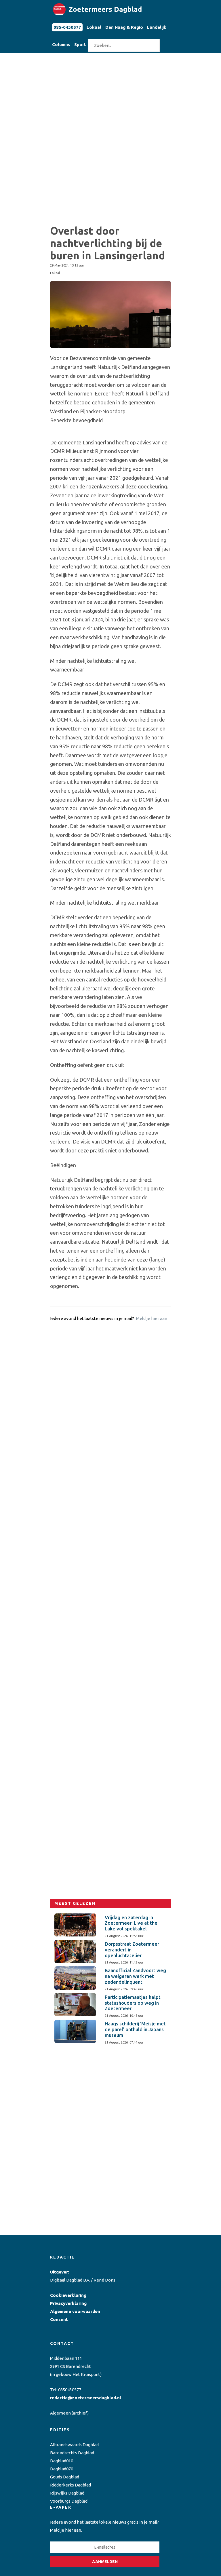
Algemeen (60, 2413)
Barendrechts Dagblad (72, 2453)
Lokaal (94, 27)
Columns (61, 44)
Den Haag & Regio (124, 27)
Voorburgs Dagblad (69, 2501)
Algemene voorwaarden (75, 2311)
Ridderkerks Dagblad (71, 2485)
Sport (80, 44)
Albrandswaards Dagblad (74, 2445)
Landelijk (157, 27)
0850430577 (70, 2390)
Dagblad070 (62, 2469)
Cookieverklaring (68, 2295)
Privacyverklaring (68, 2303)
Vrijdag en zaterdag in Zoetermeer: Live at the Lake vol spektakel (131, 1923)
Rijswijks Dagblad (67, 2493)
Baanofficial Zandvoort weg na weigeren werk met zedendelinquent (135, 1976)
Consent (59, 2319)
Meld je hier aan (152, 1318)
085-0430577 (67, 27)
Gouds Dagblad (65, 2477)
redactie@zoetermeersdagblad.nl (86, 2398)
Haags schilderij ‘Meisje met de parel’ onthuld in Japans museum (135, 2029)
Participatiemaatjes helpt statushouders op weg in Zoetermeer (133, 2003)
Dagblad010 (62, 2461)
